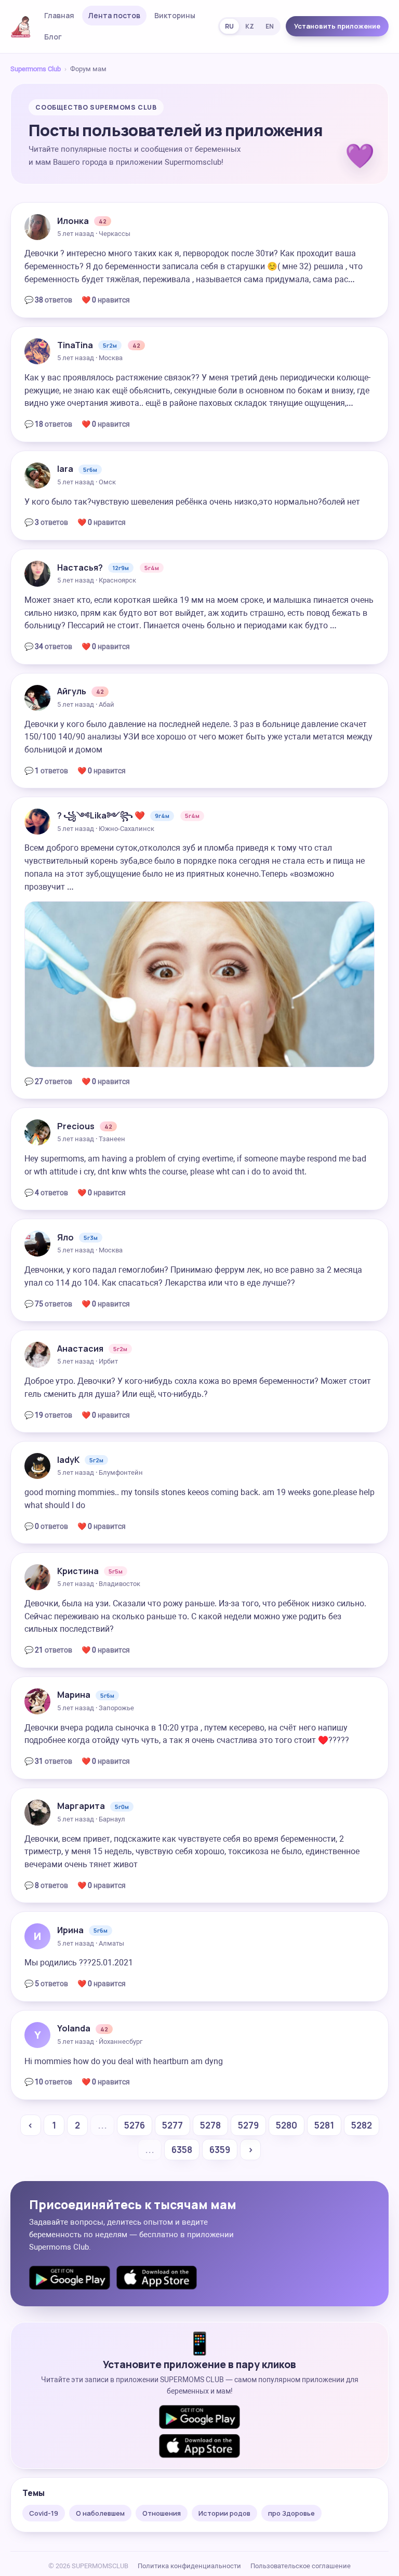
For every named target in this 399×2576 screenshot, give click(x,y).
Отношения (162, 2513)
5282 (362, 2125)
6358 (182, 2150)
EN (270, 26)
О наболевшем (100, 2513)
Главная (59, 15)
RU (229, 26)
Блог (53, 37)
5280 (287, 2125)
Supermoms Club (36, 69)
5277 (172, 2125)
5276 (135, 2125)
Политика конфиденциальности (189, 2566)
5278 (210, 2125)
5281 (324, 2125)
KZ (250, 26)
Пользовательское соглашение (301, 2566)
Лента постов (114, 15)
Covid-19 (44, 2513)
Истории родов (224, 2513)
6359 (220, 2150)
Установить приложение (337, 26)
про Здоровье (291, 2513)
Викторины (175, 15)
